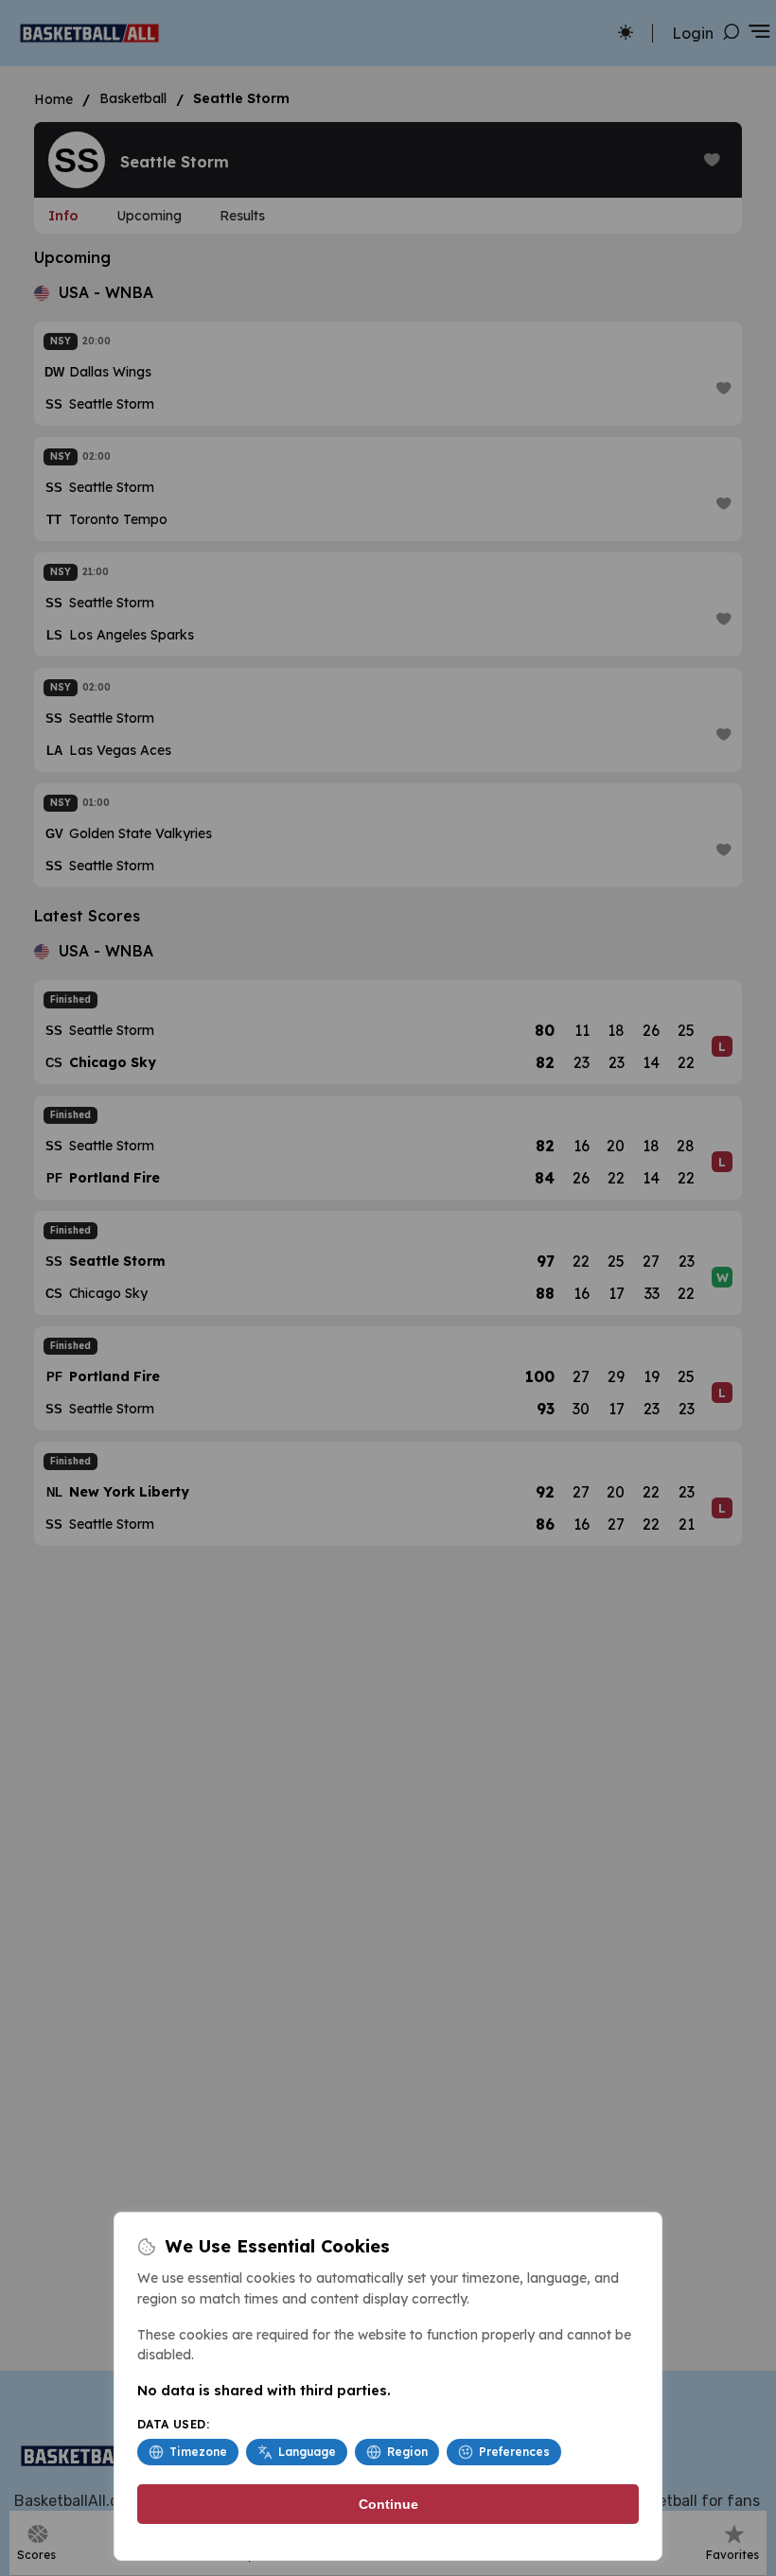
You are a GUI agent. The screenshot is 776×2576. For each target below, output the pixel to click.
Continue (388, 2504)
